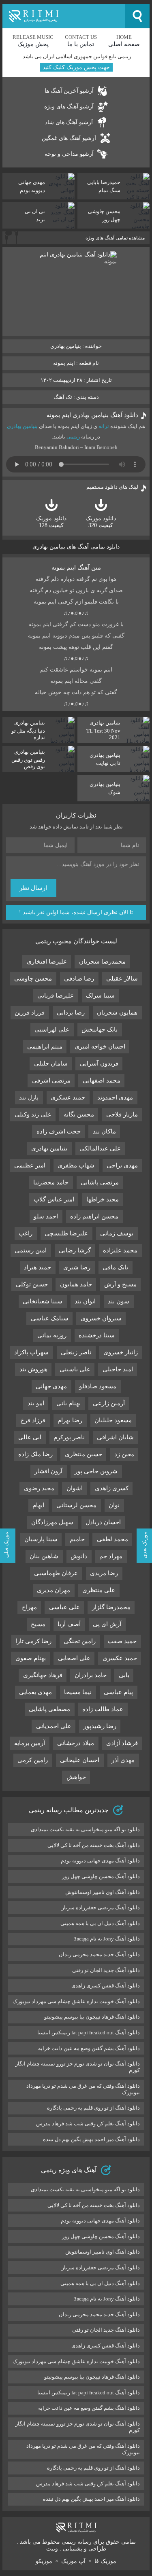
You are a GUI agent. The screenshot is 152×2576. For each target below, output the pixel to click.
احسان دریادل (103, 1522)
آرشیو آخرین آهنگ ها (69, 91)
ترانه (104, 426)
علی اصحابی (74, 1658)
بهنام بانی (69, 1403)
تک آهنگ (63, 397)
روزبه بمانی (52, 1335)
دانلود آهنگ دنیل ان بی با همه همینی (100, 1923)
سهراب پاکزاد (31, 1352)
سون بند (119, 1301)
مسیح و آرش (120, 1284)
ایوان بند (85, 1301)
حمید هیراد (37, 1267)
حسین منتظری (83, 1454)
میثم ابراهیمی (45, 1046)
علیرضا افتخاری (47, 962)
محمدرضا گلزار (111, 1607)
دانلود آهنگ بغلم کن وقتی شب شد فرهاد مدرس (88, 2124)
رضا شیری (77, 1267)
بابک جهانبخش (100, 1030)
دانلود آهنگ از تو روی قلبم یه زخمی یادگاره (93, 2108)
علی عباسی (64, 1607)
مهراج (29, 1607)
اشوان (75, 1488)
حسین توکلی (32, 1284)
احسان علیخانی (80, 1760)
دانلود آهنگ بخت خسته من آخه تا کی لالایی (94, 1845)
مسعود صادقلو (98, 1386)
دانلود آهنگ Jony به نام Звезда (107, 1939)
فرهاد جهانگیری (43, 1675)
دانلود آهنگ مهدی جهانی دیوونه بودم (100, 1861)
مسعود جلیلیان (113, 1420)
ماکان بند (104, 1131)
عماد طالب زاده (103, 1709)
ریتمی (73, 437)
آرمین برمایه (30, 1743)
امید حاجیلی (118, 1369)
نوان (114, 1505)
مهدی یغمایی (35, 1692)
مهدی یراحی (122, 1165)
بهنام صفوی (31, 1658)
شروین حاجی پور (96, 1471)
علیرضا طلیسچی (66, 1233)
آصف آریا (69, 1624)
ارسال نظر (33, 888)
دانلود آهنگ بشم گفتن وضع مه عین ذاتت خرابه (89, 2048)
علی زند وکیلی (33, 1114)
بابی (124, 1675)
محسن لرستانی (76, 1505)
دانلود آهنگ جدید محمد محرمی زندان (99, 1954)
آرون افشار (48, 1471)
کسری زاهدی (112, 1488)
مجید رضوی (39, 1488)
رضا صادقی (79, 979)
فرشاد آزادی (122, 1743)
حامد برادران (91, 1675)
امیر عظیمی (30, 1165)
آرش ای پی (107, 1624)
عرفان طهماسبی (56, 1573)
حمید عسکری (68, 1097)
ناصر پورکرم (69, 1437)
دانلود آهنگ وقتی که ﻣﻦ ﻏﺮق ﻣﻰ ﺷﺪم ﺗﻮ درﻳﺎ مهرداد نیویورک (83, 2089)
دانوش (79, 1556)
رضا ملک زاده (35, 1454)
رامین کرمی (33, 1760)
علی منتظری (99, 1590)
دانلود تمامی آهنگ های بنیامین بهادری (76, 547)
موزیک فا (105, 2561)
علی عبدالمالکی (100, 1148)
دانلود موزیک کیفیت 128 (51, 522)
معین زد (124, 1454)
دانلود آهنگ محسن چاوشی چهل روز (101, 1876)
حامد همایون (76, 1284)
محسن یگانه (79, 1114)
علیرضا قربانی (56, 996)
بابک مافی (115, 1267)
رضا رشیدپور (100, 1726)
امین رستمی (31, 1250)
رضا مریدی (104, 1573)
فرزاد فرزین (30, 1013)
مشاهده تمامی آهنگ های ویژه (115, 238)
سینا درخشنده (97, 1335)
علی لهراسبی (52, 1030)
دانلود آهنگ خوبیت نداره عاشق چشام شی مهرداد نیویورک (76, 2001)
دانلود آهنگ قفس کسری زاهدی (106, 1986)
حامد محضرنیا (51, 1182)
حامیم (77, 1539)
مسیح (38, 1624)
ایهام (38, 1505)
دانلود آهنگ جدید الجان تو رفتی (106, 1970)
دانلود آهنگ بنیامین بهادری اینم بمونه (92, 415)
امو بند (36, 1403)
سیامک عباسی (50, 1318)
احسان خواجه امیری (100, 1046)
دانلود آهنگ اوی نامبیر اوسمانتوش (103, 1892)
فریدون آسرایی (99, 1063)
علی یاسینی (75, 1369)
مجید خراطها (103, 1199)
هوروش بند (33, 1369)
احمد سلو (46, 1216)
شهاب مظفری (76, 1165)
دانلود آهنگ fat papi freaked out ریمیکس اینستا (89, 2033)
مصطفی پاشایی (49, 1709)
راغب (26, 1233)
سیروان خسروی (101, 1318)
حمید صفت (122, 1641)
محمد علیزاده (120, 1250)
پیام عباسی (118, 1692)
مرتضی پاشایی (100, 1182)
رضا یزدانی (71, 1013)
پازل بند (29, 1097)
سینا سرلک (100, 996)
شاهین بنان (44, 1556)
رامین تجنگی (80, 1641)
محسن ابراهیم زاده (94, 1216)
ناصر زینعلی (76, 1352)
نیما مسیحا (78, 1692)
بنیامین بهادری (22, 426)
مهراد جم (111, 1556)
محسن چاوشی (33, 979)
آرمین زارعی (109, 1403)
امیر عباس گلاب (54, 1199)
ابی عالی (30, 1437)
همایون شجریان (117, 1013)
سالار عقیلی (122, 979)
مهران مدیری (54, 1590)
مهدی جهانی (51, 1386)
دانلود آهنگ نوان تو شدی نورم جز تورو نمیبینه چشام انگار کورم (78, 2067)
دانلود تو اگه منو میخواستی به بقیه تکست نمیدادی (85, 1829)
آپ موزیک (73, 2561)
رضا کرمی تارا (33, 1641)
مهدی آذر (123, 1760)
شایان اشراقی (115, 1437)
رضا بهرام (70, 1420)
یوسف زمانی (117, 1233)
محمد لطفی (112, 1539)
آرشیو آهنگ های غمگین (69, 138)
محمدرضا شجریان (102, 962)
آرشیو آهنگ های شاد (69, 122)
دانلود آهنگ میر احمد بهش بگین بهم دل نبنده (91, 2139)
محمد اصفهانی (102, 1080)
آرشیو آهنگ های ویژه (69, 107)
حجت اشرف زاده (59, 1131)
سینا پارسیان (41, 1539)
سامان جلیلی (51, 1063)
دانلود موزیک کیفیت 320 (101, 522)
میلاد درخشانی (76, 1743)
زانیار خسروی (121, 1352)
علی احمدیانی (54, 1726)
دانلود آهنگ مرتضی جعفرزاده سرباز (101, 1908)
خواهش (76, 1777)
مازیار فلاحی (122, 1114)
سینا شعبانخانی (43, 1301)
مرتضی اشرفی (51, 1080)
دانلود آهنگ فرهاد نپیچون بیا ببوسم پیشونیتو (92, 2017)
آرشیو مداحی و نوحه (69, 154)
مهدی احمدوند (115, 1097)
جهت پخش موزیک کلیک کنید (76, 67)
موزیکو (44, 2561)
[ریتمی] (64, 16)
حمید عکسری (120, 1658)
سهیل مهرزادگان (52, 1522)
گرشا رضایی (75, 1250)
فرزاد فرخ (33, 1420)
